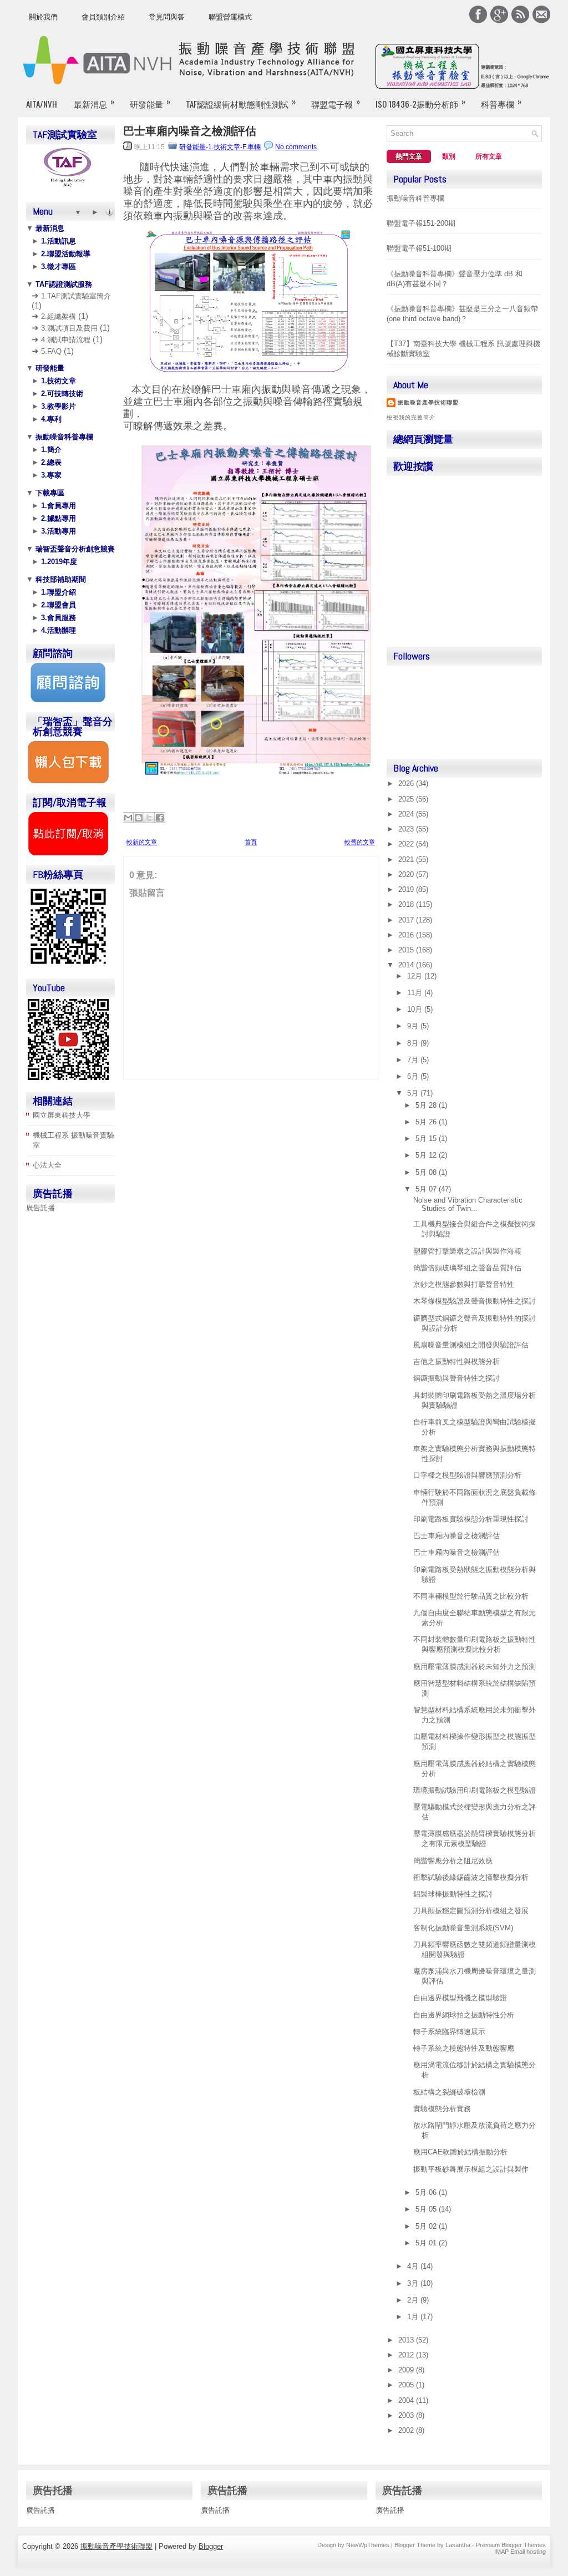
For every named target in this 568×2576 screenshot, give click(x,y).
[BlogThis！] (139, 818)
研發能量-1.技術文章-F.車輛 (220, 147)
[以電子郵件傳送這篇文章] (128, 818)
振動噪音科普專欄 (63, 437)
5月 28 (427, 1105)
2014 (407, 965)
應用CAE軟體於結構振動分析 (460, 2152)
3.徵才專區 (57, 267)
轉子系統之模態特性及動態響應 (464, 2048)
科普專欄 (501, 102)
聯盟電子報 (336, 102)
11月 (416, 993)
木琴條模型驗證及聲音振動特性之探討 (475, 1301)
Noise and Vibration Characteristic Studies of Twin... (468, 1204)
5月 (414, 1093)
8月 (414, 1043)
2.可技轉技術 (61, 394)
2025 (407, 799)
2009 (407, 2370)
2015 (407, 950)
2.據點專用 (57, 518)
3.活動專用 (57, 531)
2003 (407, 2415)
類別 (449, 156)
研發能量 (150, 102)
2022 (407, 844)
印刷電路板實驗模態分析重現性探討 (471, 1519)
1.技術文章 (57, 381)
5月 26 (427, 1122)
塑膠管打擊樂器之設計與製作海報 (467, 1251)
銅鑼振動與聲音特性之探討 (457, 1378)
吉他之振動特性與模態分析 (457, 1361)
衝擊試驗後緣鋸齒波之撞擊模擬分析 (471, 1877)
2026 (407, 784)
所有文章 (489, 156)
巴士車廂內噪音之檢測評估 (190, 131)
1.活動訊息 (57, 241)
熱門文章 (409, 156)
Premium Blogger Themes (511, 2545)
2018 (407, 904)
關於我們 (43, 17)
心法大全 (47, 1165)
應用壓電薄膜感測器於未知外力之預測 (475, 1667)
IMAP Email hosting (520, 2552)
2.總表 (50, 462)
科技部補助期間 (60, 579)
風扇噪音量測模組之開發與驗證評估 (471, 1345)
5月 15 (427, 1139)
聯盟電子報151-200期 (421, 223)
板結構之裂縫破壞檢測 (449, 2092)
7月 (414, 1060)
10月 (416, 1009)
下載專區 (49, 493)
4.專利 (50, 419)
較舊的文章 (360, 842)
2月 (414, 2300)
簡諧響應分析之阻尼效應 (453, 1861)
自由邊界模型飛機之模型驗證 (460, 1998)
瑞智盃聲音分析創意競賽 (74, 549)
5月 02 (427, 2226)
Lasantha (458, 2545)
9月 (414, 1026)
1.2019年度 (58, 562)
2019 (407, 889)
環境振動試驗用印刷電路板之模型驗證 (475, 1790)
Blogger (211, 2546)
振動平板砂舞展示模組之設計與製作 (471, 2169)
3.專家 (50, 475)
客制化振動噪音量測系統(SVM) (463, 1928)
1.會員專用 (57, 506)
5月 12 (427, 1155)
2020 (407, 874)
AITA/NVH (42, 104)
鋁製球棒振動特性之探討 (453, 1894)
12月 (416, 976)
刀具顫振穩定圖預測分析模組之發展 (471, 1911)
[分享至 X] (149, 818)
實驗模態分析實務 (442, 2109)
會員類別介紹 (103, 17)
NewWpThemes (368, 2545)
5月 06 (427, 2192)
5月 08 (427, 1172)
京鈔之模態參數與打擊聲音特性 (464, 1284)
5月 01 (427, 2243)
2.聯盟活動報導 (65, 254)
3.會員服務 (57, 618)
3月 (414, 2283)
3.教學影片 (57, 406)
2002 (407, 2430)
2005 (407, 2385)
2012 (407, 2355)
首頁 (251, 842)
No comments (296, 147)
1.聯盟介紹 (57, 592)
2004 (407, 2400)
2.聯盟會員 (57, 605)
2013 (407, 2340)
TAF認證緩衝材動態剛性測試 (241, 102)
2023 (407, 829)
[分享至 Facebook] (160, 818)
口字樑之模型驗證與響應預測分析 (467, 1475)
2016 (407, 935)
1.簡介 (50, 450)
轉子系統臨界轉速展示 (449, 2032)
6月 (414, 1076)
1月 (414, 2317)
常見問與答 (167, 17)
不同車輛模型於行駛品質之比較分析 (471, 1596)
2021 (407, 859)
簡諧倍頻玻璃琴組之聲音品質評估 (467, 1268)
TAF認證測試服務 (63, 284)
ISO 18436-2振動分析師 (420, 102)
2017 (407, 920)
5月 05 (427, 2209)
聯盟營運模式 (230, 17)
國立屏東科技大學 (62, 1115)
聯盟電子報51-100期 (419, 248)
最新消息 (94, 102)
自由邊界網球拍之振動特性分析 (464, 2015)
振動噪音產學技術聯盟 (428, 402)
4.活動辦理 (57, 630)
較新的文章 (142, 842)
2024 (407, 814)
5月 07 (427, 1189)
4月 (414, 2266)
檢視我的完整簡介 (411, 417)
